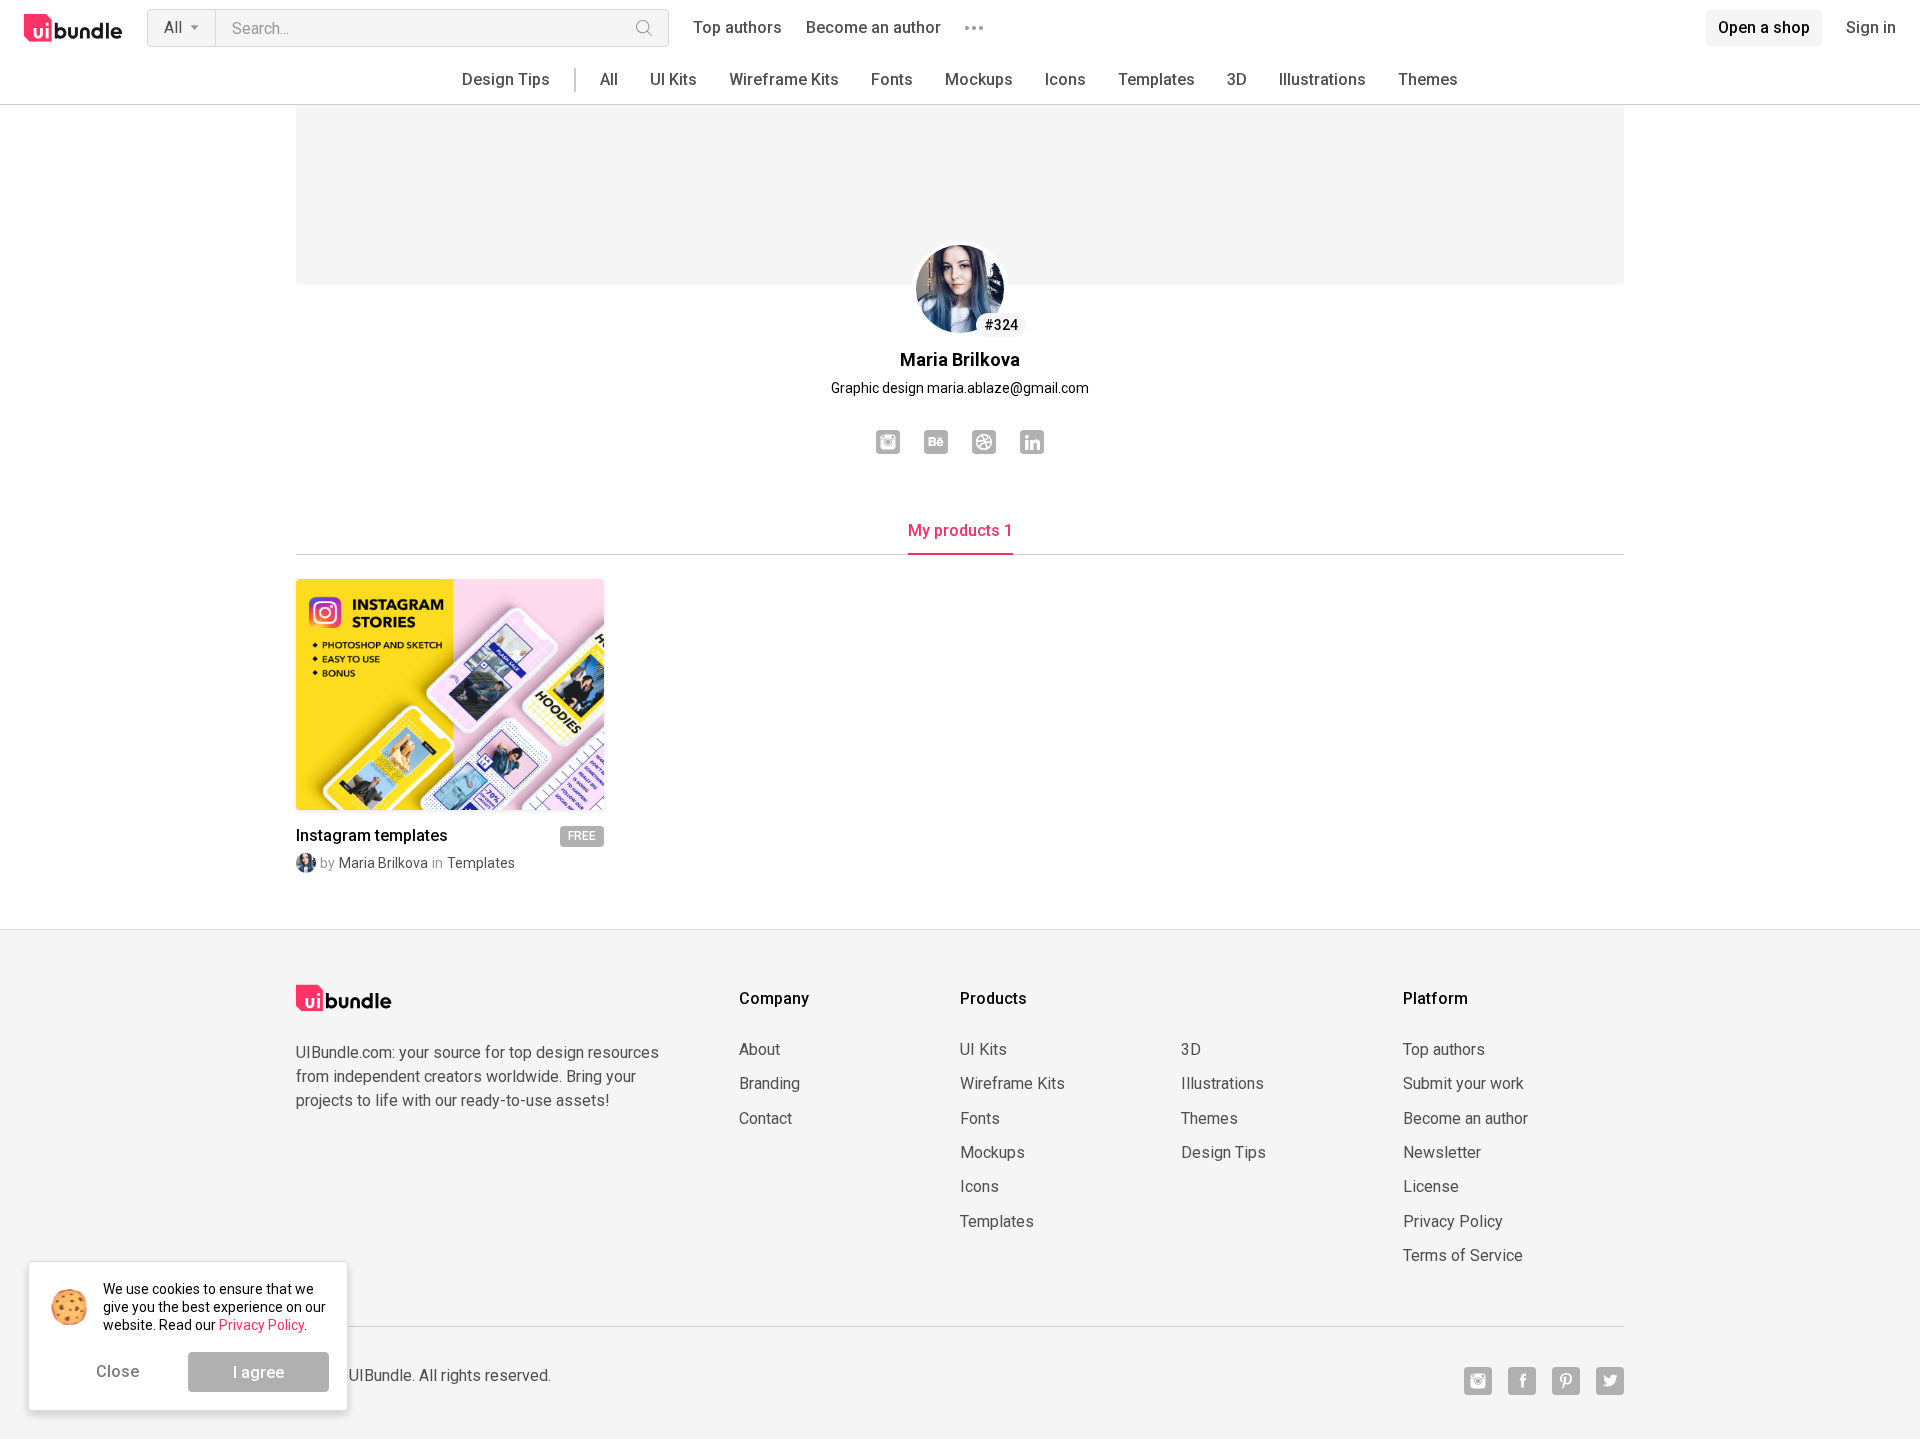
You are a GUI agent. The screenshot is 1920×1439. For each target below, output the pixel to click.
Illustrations (1322, 79)
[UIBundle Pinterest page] (1566, 1381)
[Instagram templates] (450, 694)
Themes (1428, 79)
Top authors (737, 28)
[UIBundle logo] (73, 28)
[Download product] (486, 694)
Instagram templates (372, 836)
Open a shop (1764, 27)
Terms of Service (1463, 1256)
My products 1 (960, 531)
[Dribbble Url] (984, 444)
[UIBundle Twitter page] (1610, 1381)
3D (1237, 79)
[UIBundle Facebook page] (1522, 1381)
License (1431, 1187)
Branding (769, 1084)
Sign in (1871, 28)
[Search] (644, 28)
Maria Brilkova (383, 863)
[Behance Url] (936, 444)
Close (117, 1371)
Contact (765, 1119)
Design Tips (506, 79)
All (173, 27)
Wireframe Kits (784, 79)
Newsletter (1442, 1153)
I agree (258, 1372)
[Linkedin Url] (1032, 444)
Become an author (873, 28)
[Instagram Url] (888, 444)
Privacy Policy (1453, 1222)
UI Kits (673, 79)
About (759, 1050)
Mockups (979, 79)
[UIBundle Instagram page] (1478, 1381)
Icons (1065, 79)
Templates (1156, 79)
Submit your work (1463, 1084)
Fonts (892, 79)
